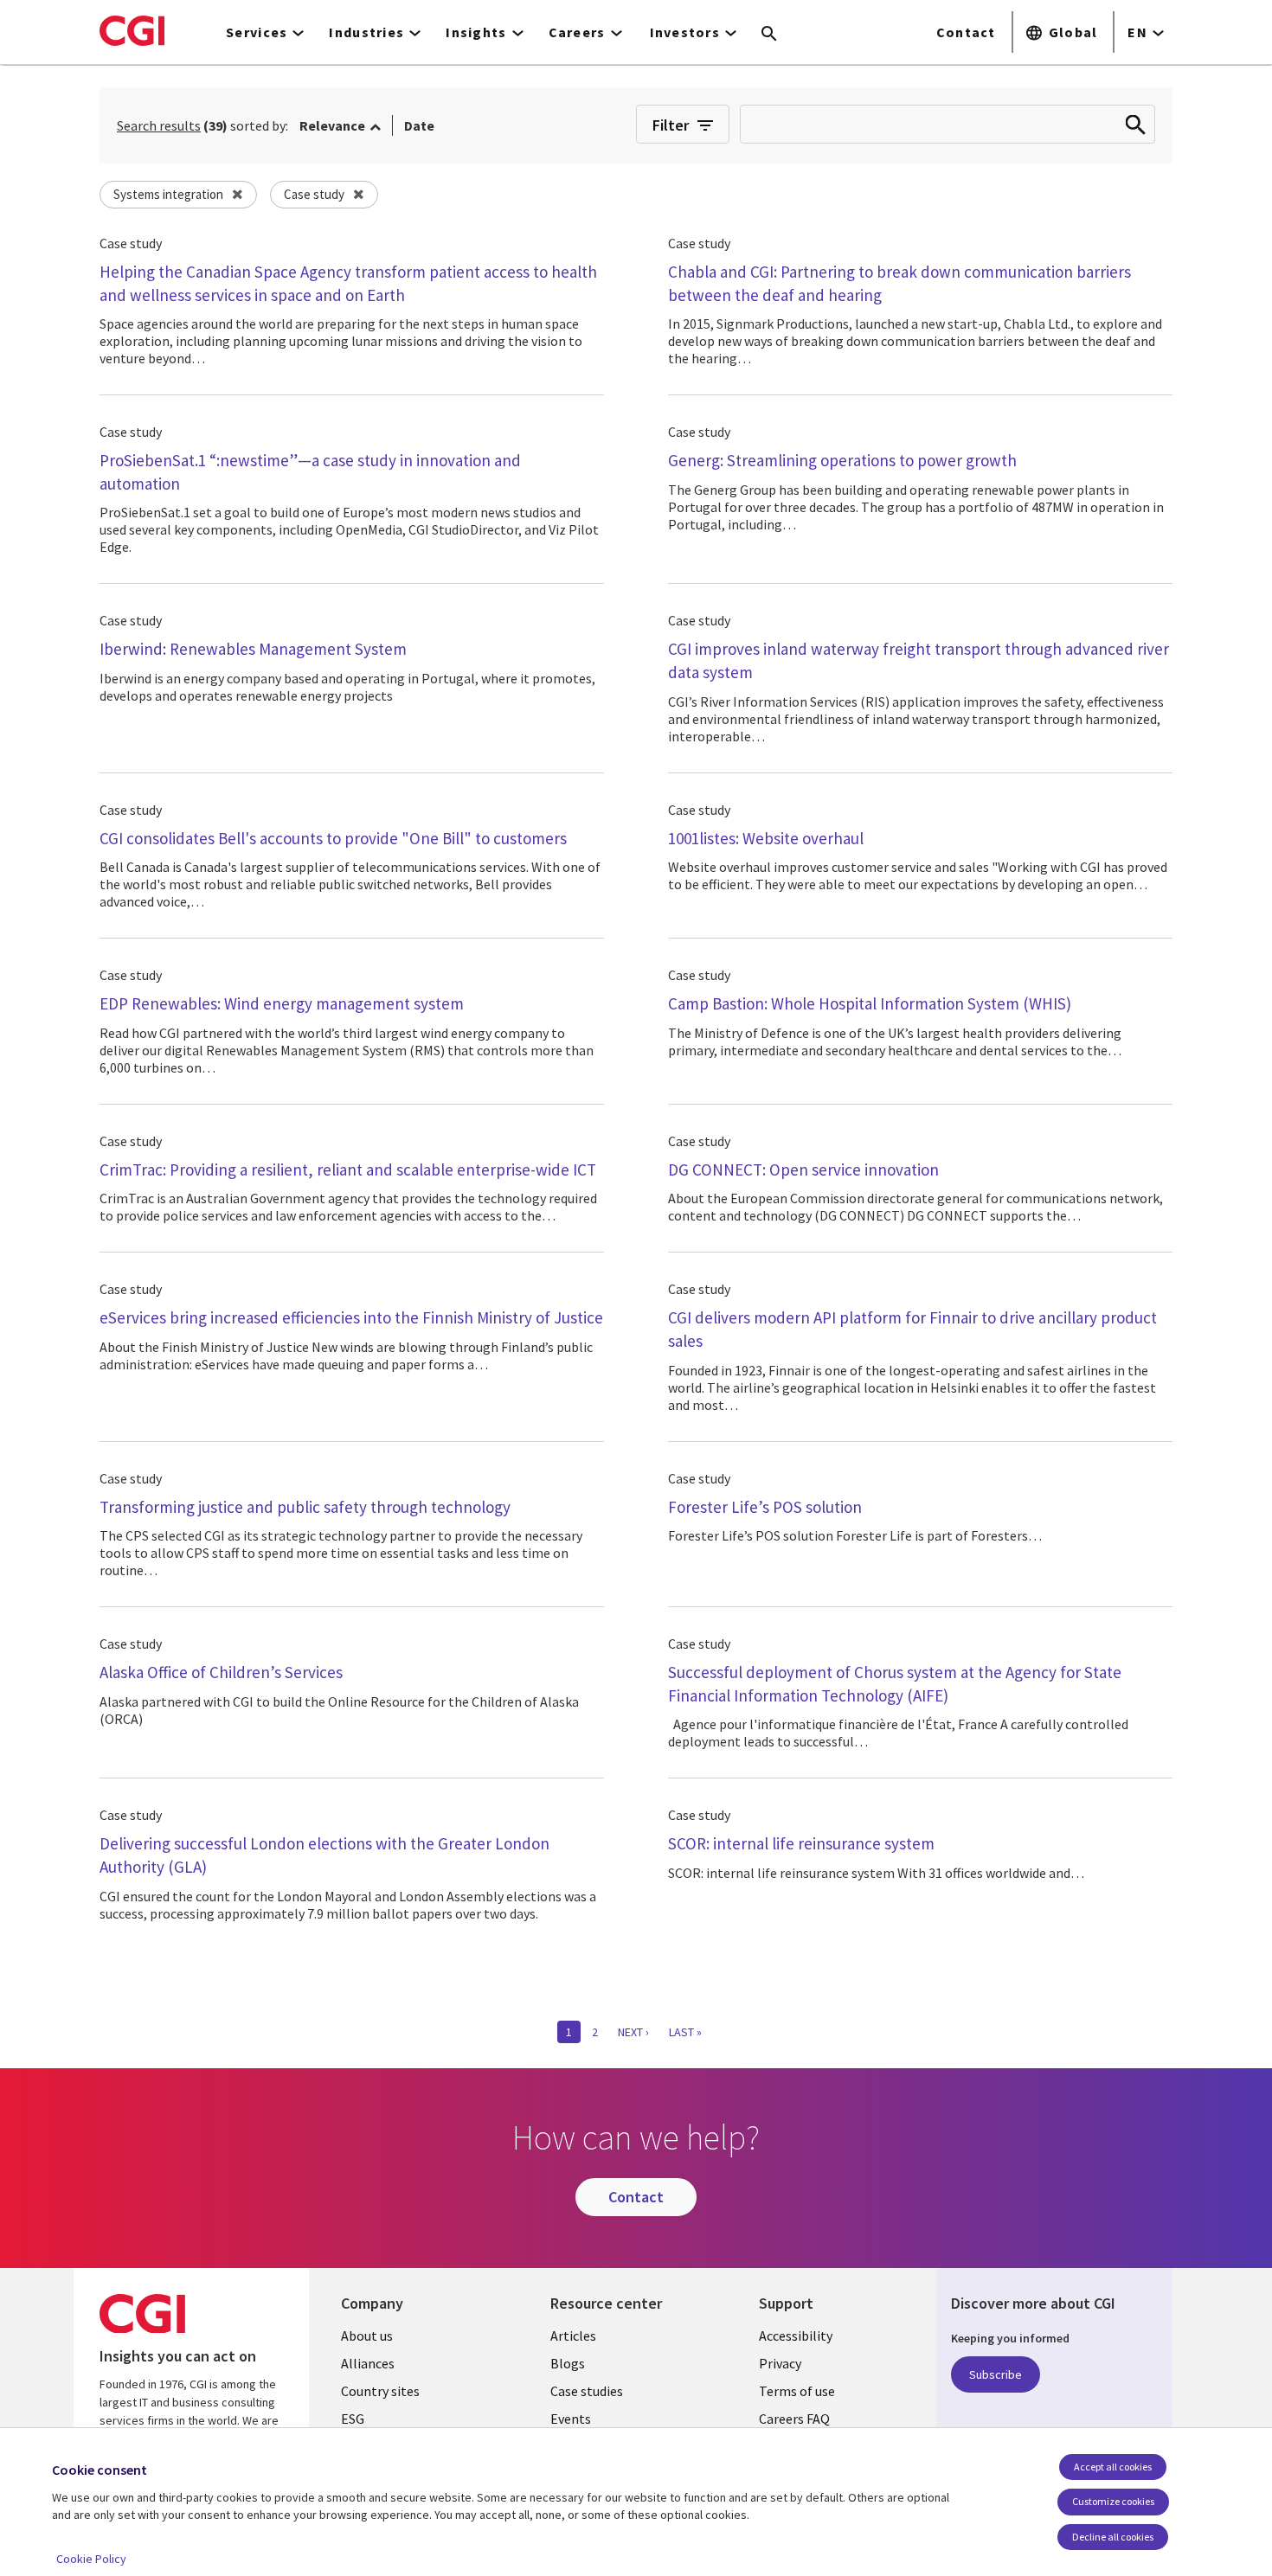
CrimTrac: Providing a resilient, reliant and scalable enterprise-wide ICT (348, 1169)
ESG (353, 2419)
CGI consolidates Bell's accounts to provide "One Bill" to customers (333, 838)
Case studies (587, 2391)
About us (367, 2336)
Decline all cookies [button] (1113, 2537)
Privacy (780, 2363)
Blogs (568, 2363)
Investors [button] (685, 32)
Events (571, 2419)
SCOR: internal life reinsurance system (801, 1843)
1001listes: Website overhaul (766, 838)
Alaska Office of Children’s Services (221, 1672)
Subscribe (996, 2374)
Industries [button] (366, 32)
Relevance (332, 125)
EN (1137, 32)
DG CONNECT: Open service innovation (803, 1169)
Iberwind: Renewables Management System (253, 649)
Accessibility (796, 2336)
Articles (573, 2336)
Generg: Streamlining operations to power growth (842, 460)
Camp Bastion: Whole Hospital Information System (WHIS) (870, 1003)
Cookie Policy (91, 2559)
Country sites (380, 2391)
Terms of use (797, 2391)
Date (419, 125)
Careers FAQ (794, 2419)
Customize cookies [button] (1113, 2501)
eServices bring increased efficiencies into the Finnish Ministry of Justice (351, 1317)
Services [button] (257, 32)
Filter (671, 125)
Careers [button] (577, 32)
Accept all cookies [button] (1113, 2467)
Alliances (368, 2363)
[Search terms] (769, 35)
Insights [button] (476, 32)
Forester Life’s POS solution (765, 1507)
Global (1073, 32)
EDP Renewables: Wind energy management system (282, 1003)
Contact (966, 32)
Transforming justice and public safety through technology (305, 1507)
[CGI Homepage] (132, 30)
